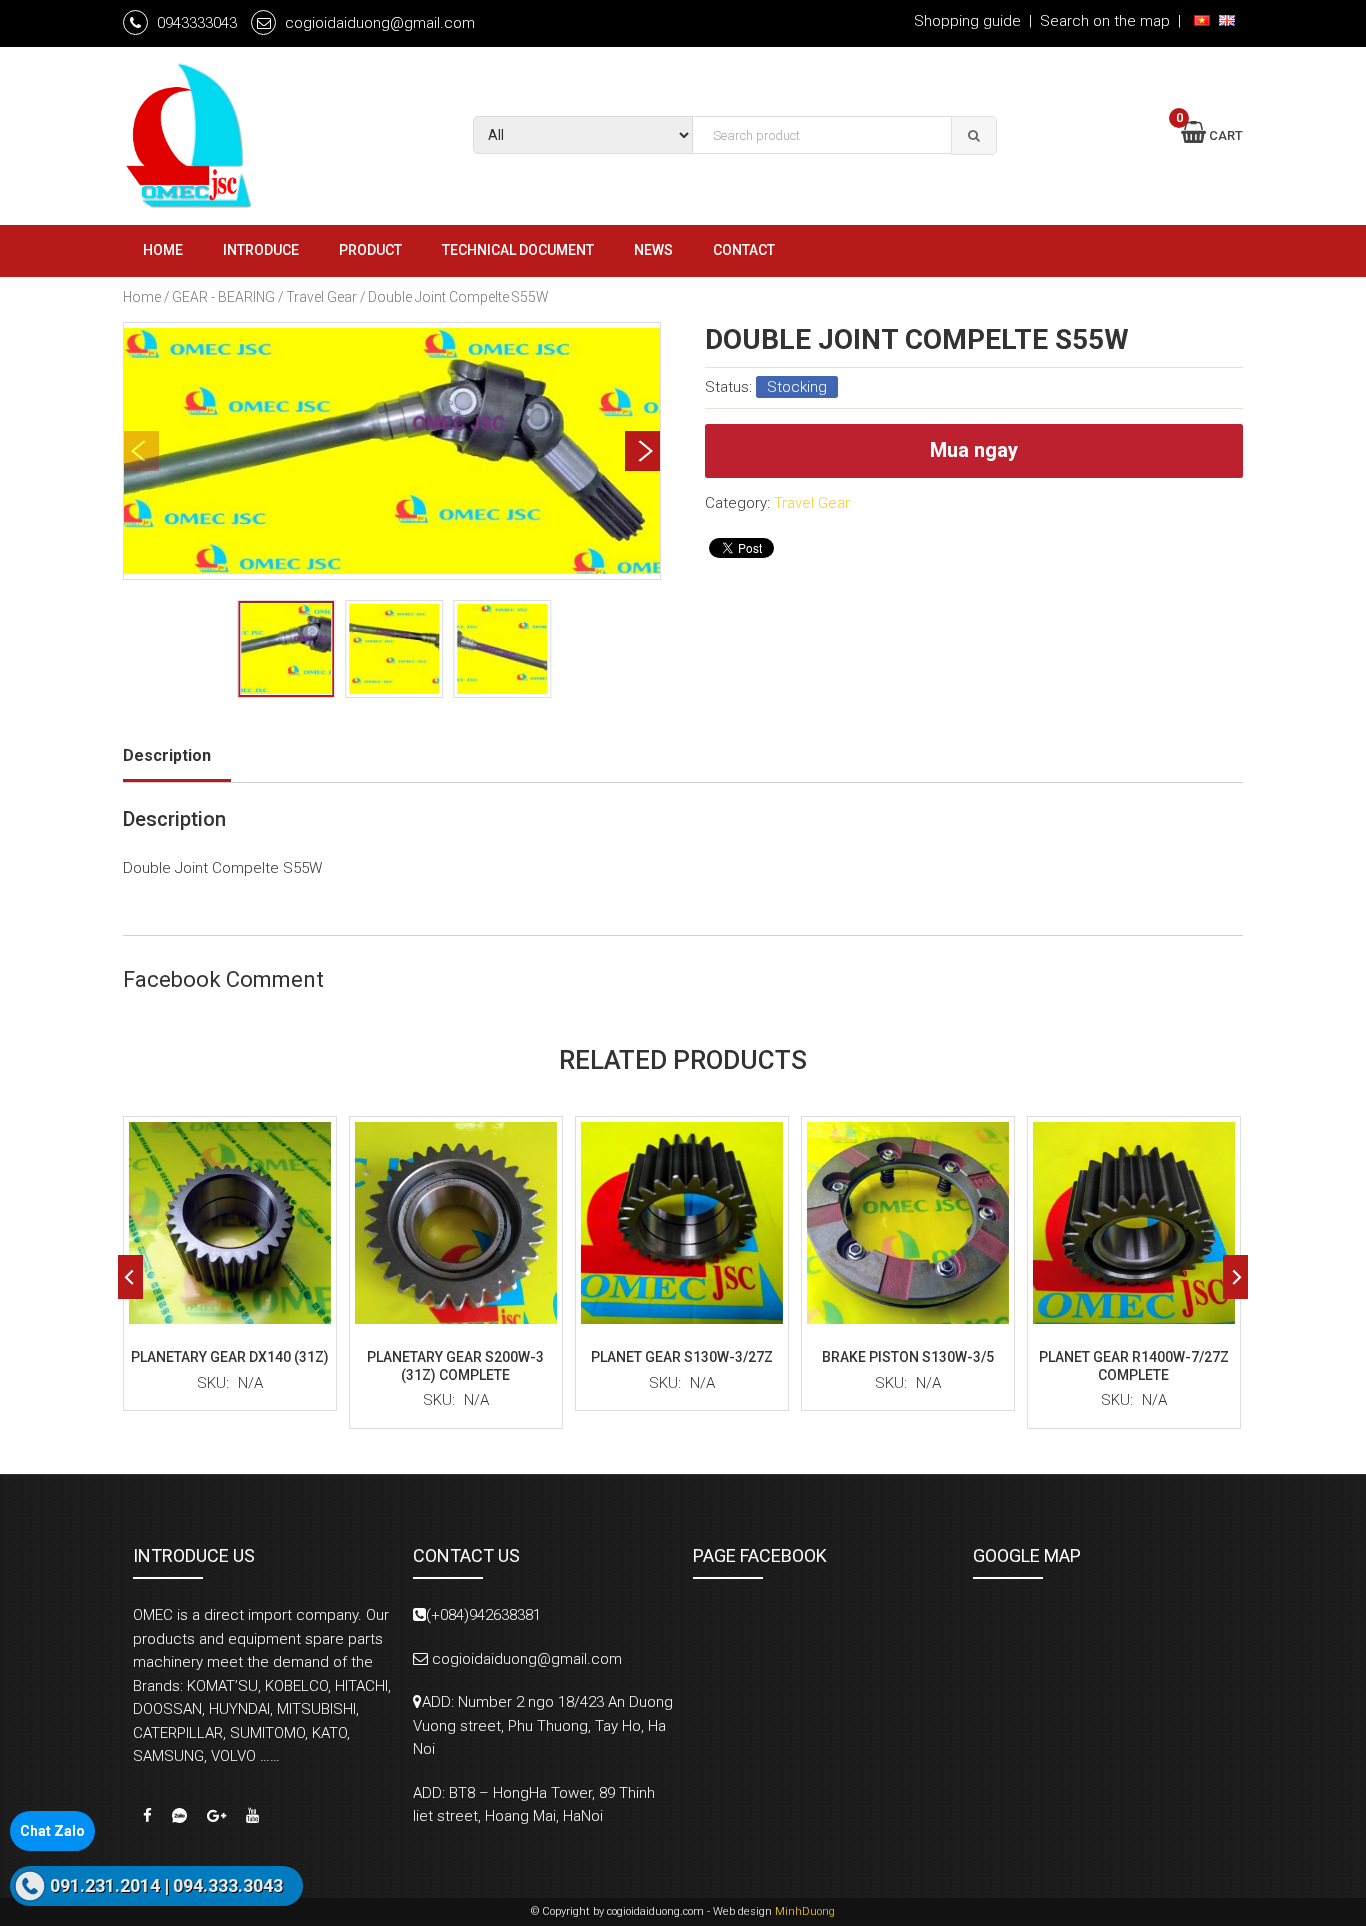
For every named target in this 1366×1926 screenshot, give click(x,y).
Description (167, 755)
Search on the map (1105, 21)
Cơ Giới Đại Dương (263, 136)
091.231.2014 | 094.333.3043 (166, 1885)
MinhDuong (805, 1911)
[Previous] (130, 1277)
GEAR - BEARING (223, 297)
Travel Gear (321, 297)
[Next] (642, 451)
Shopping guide (967, 21)
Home (142, 297)
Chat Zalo (52, 1831)
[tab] (177, 755)
